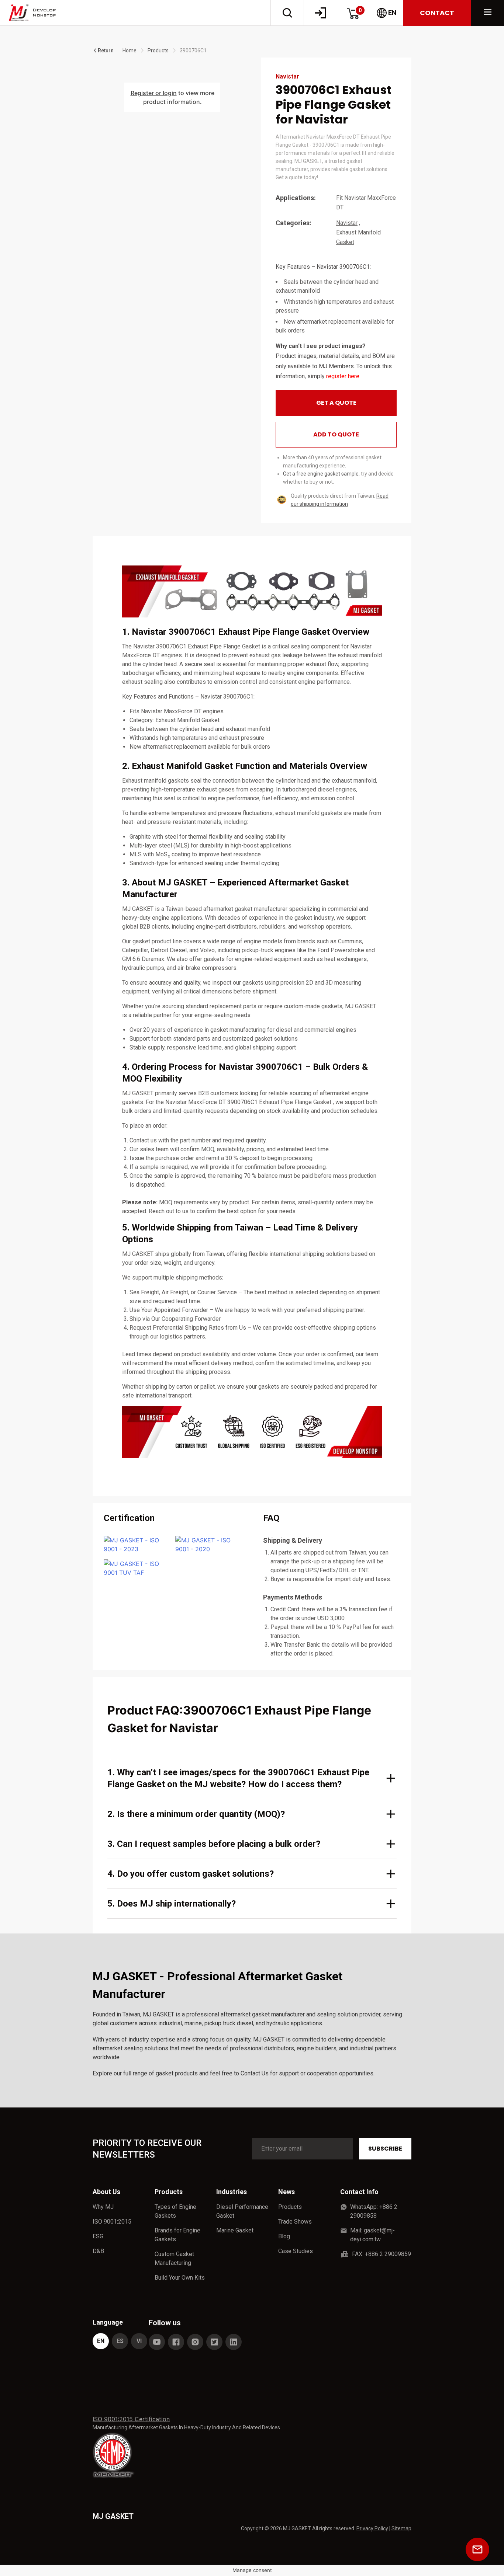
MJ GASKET (113, 2516)
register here (343, 376)
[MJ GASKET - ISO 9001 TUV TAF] (137, 1568)
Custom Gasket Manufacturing (174, 2258)
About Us (106, 2192)
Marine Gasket (235, 2230)
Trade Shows (295, 2222)
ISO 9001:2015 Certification (131, 2419)
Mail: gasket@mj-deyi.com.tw (372, 2235)
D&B (98, 2251)
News (286, 2192)
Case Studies (296, 2251)
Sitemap (401, 2528)
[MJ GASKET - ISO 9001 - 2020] (208, 1545)
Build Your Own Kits (180, 2278)
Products (158, 51)
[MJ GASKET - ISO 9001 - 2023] (137, 1545)
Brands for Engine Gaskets (177, 2235)
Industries (232, 2192)
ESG (98, 2236)
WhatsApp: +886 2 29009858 (374, 2211)
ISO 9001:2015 (112, 2222)
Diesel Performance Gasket (242, 2211)
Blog (284, 2236)
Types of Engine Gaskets (175, 2211)
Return (106, 51)
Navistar (347, 223)
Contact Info (359, 2192)
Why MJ (103, 2207)
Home (130, 51)
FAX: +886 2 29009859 (382, 2254)
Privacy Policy (372, 2528)
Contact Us (255, 2073)
